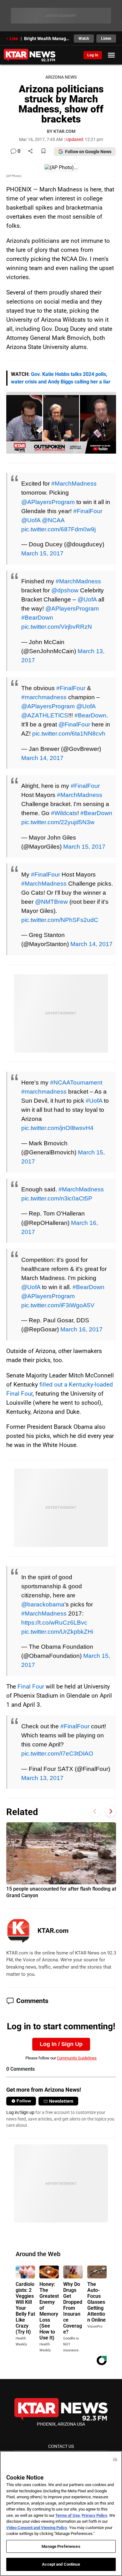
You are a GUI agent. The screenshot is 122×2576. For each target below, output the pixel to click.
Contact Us (61, 2446)
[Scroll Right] (111, 1811)
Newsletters (61, 2101)
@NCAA (53, 520)
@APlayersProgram (48, 502)
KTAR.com (53, 1931)
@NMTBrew (51, 902)
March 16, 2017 (81, 1329)
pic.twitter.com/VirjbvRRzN (57, 627)
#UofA (94, 1101)
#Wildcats (64, 813)
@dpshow (65, 590)
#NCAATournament (76, 1082)
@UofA (31, 520)
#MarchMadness (74, 483)
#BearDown (37, 617)
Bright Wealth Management (47, 39)
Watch (84, 39)
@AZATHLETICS (45, 715)
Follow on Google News (88, 152)
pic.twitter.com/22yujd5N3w (58, 822)
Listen (106, 39)
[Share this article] (30, 151)
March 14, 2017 (42, 758)
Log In (93, 55)
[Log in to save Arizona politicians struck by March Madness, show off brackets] (43, 151)
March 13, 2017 (42, 1778)
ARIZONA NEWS (61, 77)
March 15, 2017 (42, 553)
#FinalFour (88, 511)
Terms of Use (68, 2515)
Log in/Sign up (20, 2112)
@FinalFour (74, 724)
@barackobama (43, 1604)
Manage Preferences (61, 2546)
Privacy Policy (94, 2515)
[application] (61, 423)
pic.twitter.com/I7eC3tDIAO (57, 1753)
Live (14, 39)
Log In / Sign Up (61, 2044)
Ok (115, 2459)
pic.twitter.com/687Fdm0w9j (58, 529)
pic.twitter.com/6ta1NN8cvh (69, 733)
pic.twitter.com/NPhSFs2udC (60, 920)
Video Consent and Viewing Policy (37, 2528)
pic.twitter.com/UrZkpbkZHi (57, 1631)
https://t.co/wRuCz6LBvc (54, 1622)
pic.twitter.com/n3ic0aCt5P (57, 1198)
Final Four (31, 1686)
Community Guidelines (77, 2058)
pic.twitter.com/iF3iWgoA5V (58, 1305)
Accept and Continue (61, 2564)
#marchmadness (44, 697)
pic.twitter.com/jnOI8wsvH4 (57, 1128)
